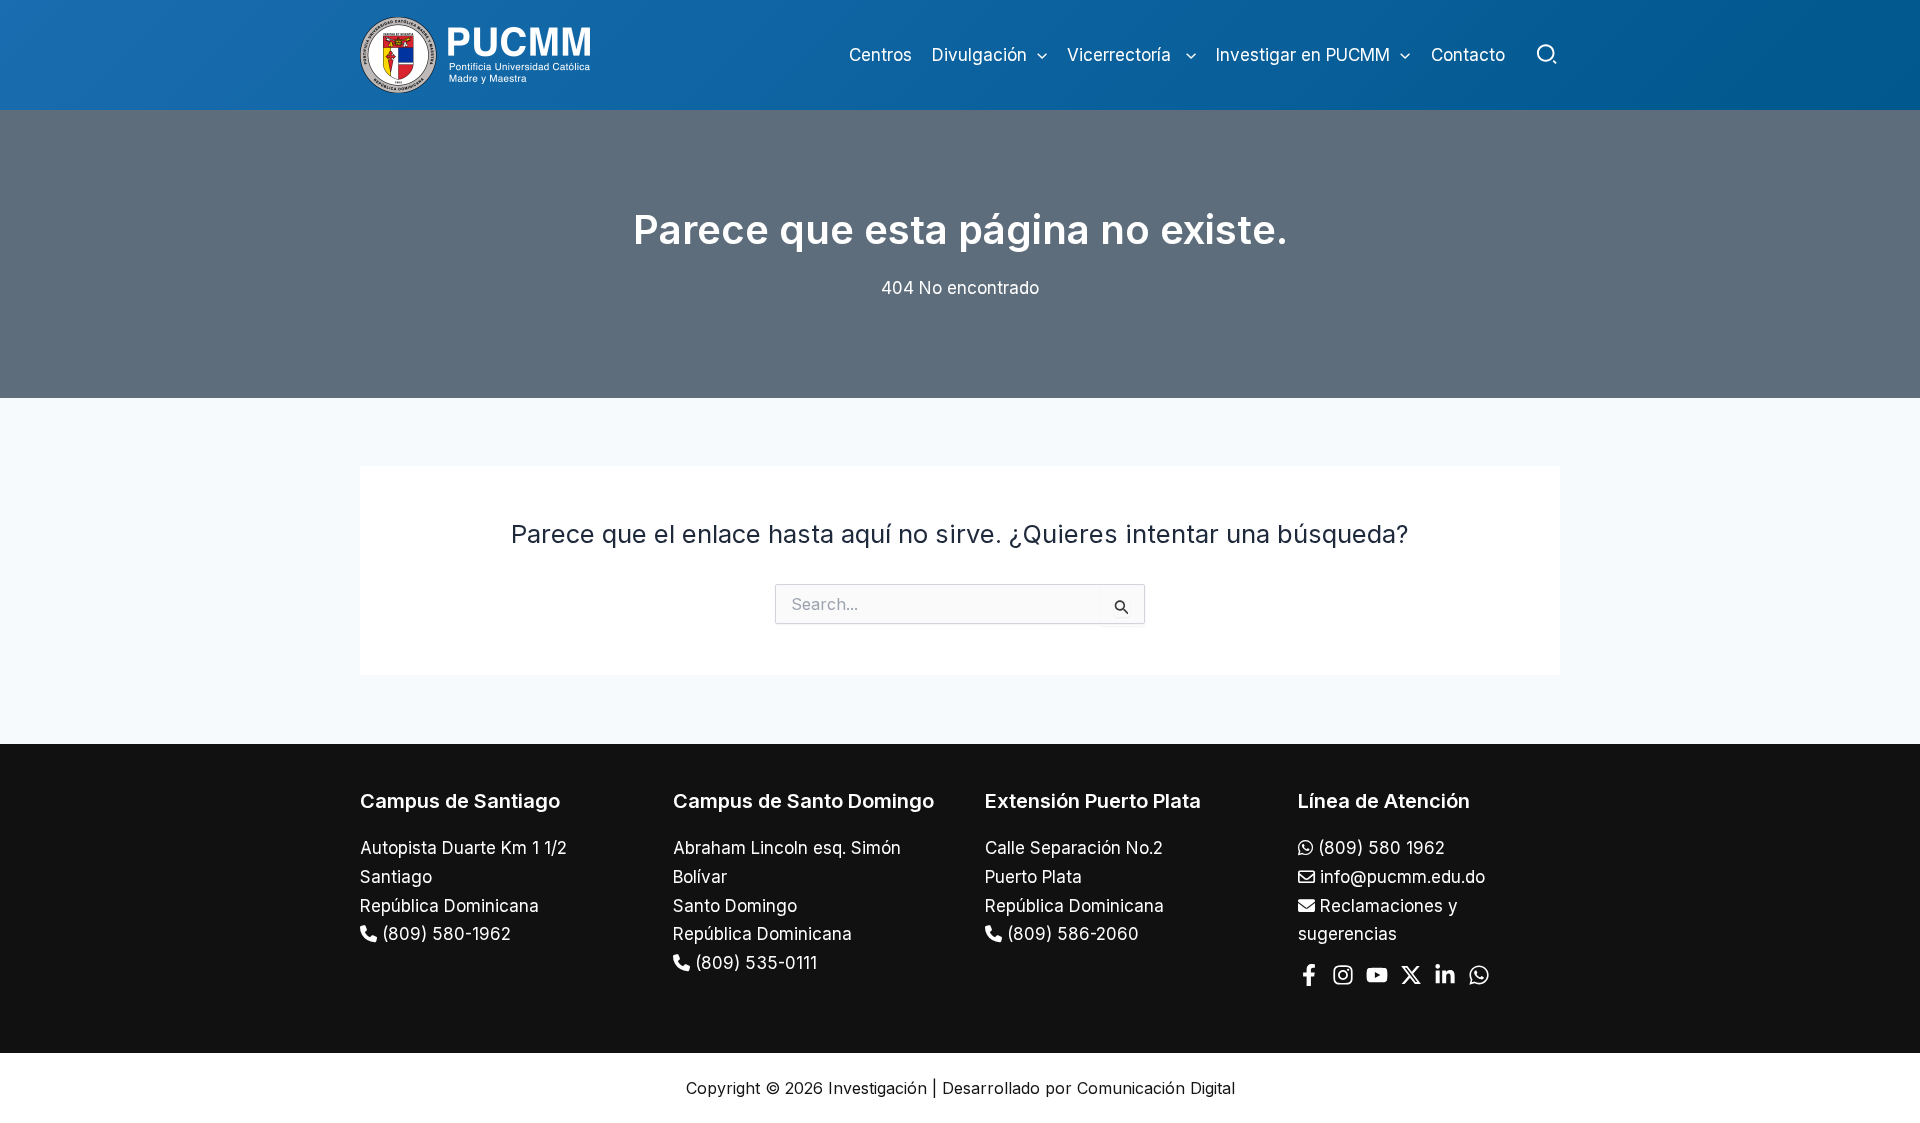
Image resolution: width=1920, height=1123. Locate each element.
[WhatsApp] (1479, 975)
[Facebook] (1309, 975)
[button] (1037, 55)
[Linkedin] (1445, 975)
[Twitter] (1411, 975)
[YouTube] (1377, 975)
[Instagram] (1343, 975)
